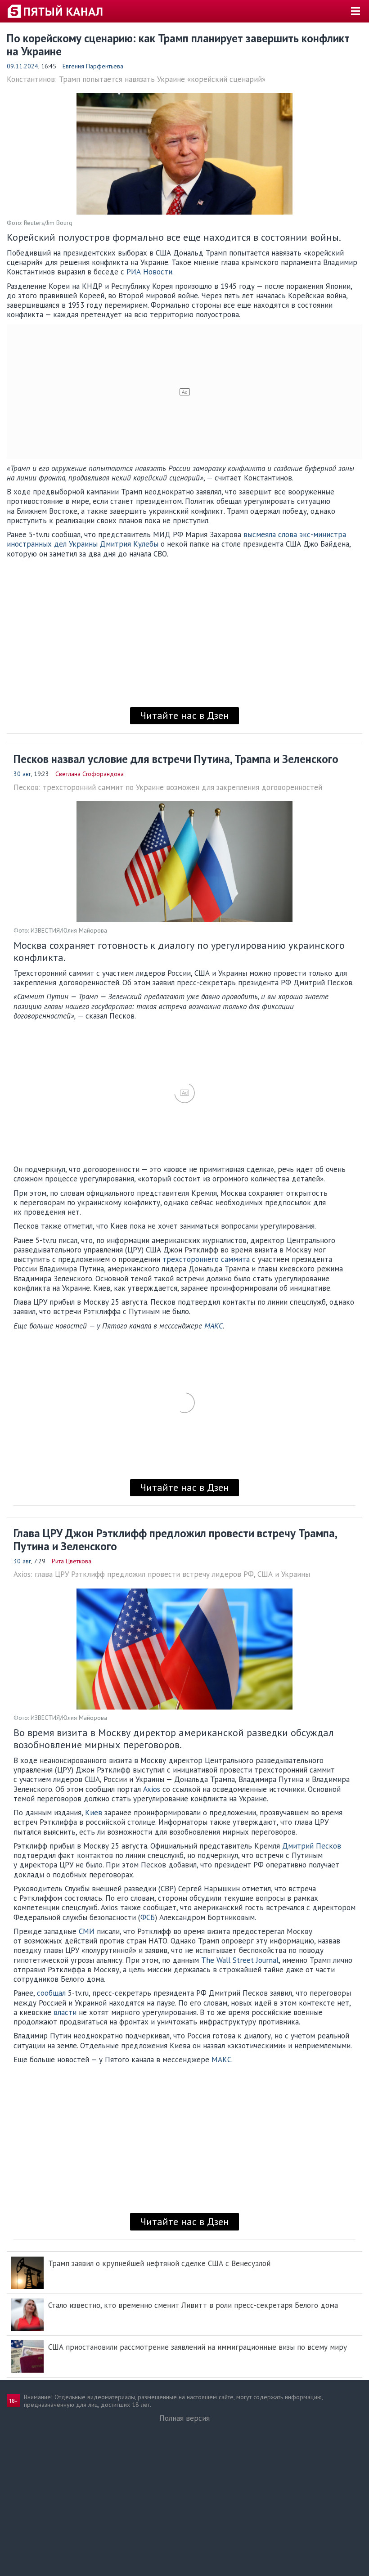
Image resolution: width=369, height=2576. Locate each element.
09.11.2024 (22, 66)
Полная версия (184, 2418)
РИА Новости (149, 272)
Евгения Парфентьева (93, 66)
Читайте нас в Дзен (184, 715)
